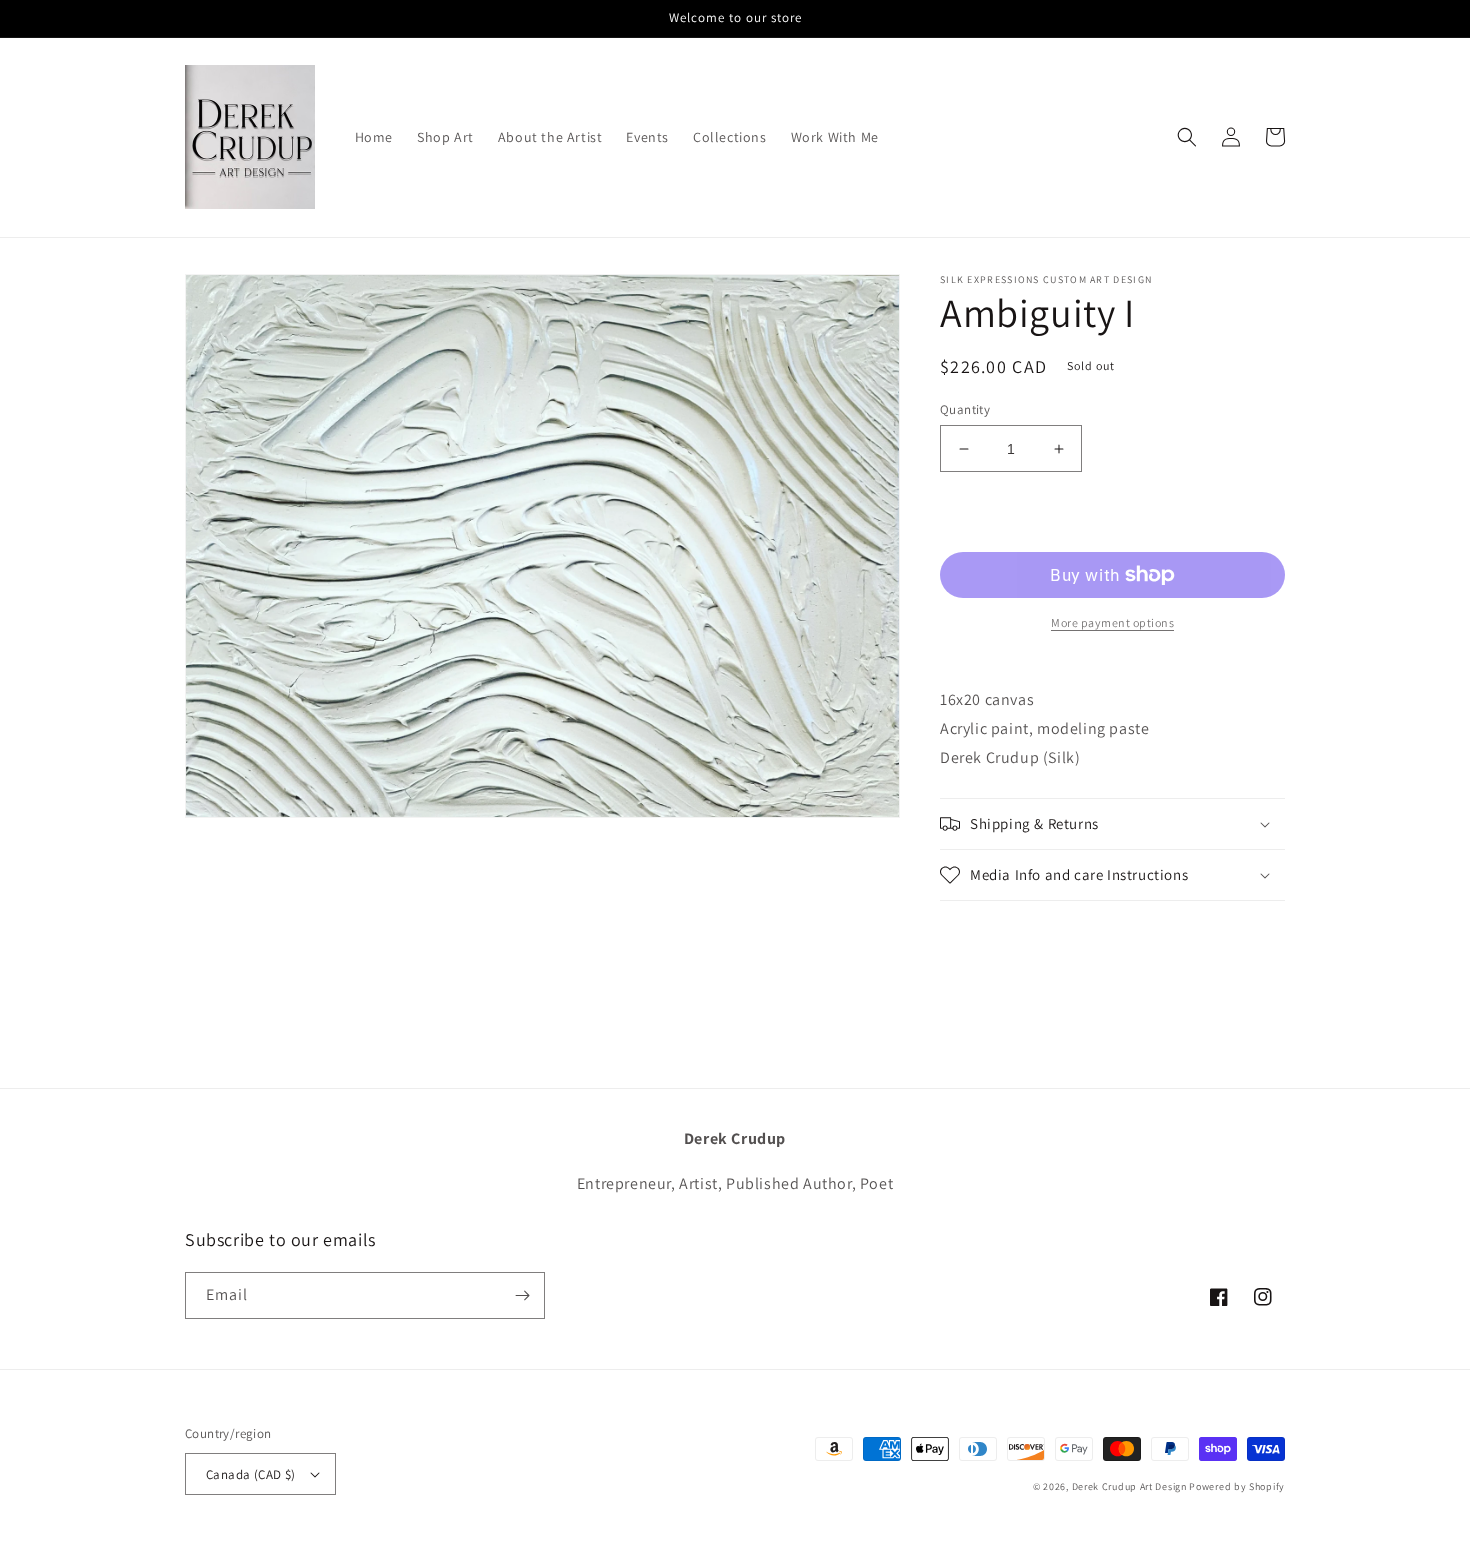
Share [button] (981, 928)
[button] (1187, 137)
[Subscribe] (522, 1295)
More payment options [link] (1112, 622)
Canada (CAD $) (251, 1474)
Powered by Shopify (1237, 1486)
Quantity (965, 409)
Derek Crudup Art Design (1129, 1486)
